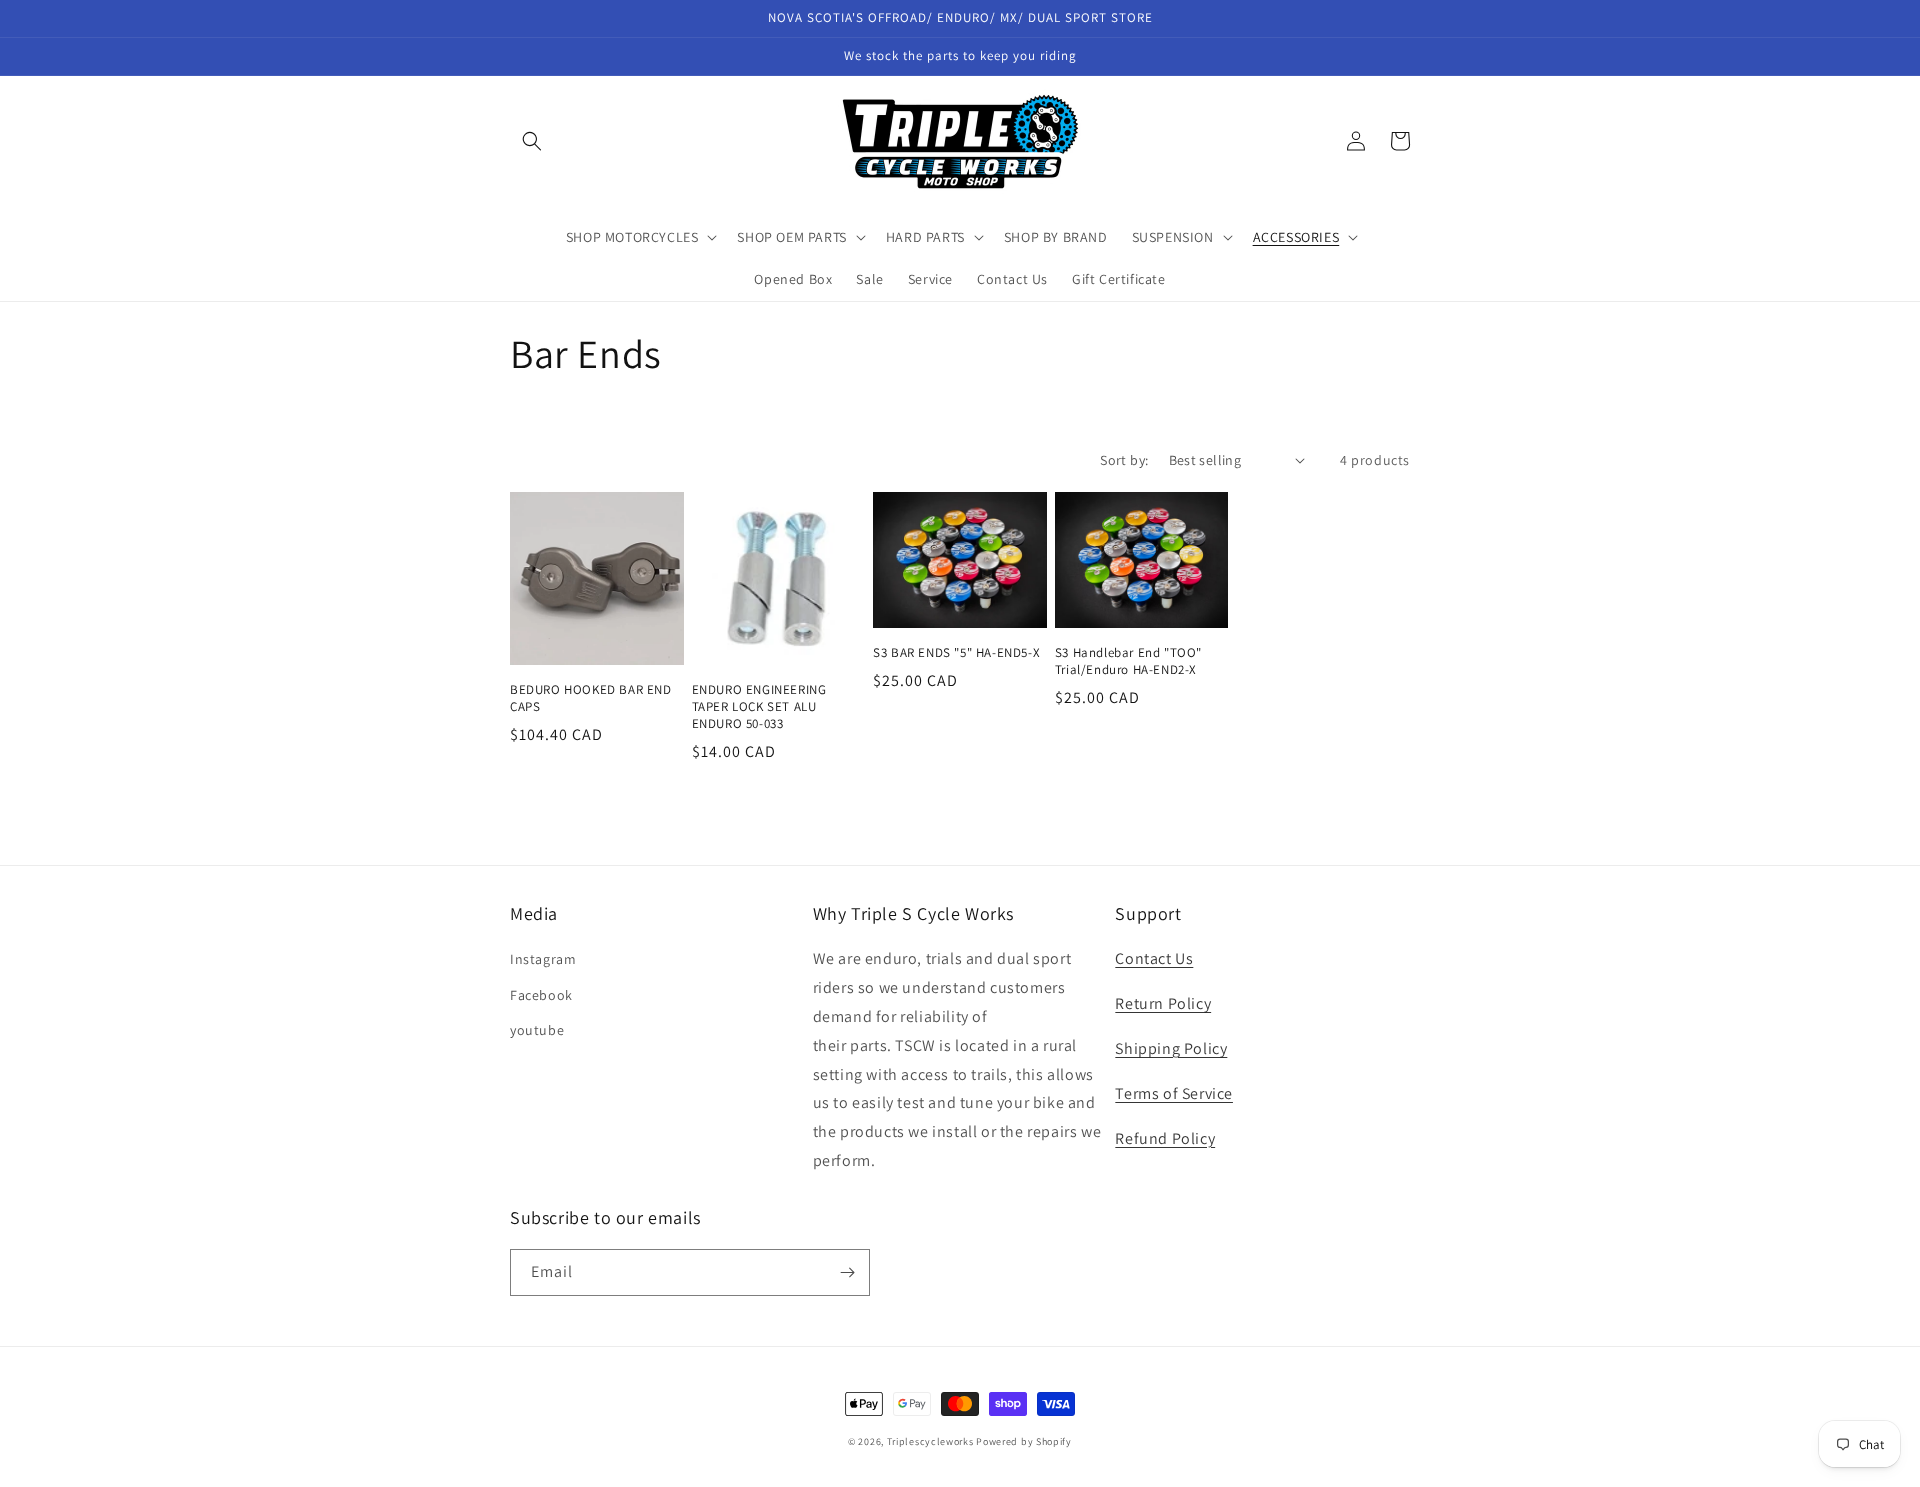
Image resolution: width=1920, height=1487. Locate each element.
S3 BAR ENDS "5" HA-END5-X (956, 653)
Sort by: (1124, 460)
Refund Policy (1165, 1138)
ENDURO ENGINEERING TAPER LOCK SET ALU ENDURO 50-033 (759, 707)
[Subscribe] (847, 1272)
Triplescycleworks (930, 1441)
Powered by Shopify (1024, 1441)
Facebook (541, 995)
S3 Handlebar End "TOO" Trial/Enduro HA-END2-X (1128, 661)
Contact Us (1154, 958)
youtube (537, 1030)
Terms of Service (1174, 1093)
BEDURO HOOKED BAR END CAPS (591, 698)
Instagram (543, 959)
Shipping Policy (1171, 1048)
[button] (532, 141)
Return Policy (1163, 1003)
